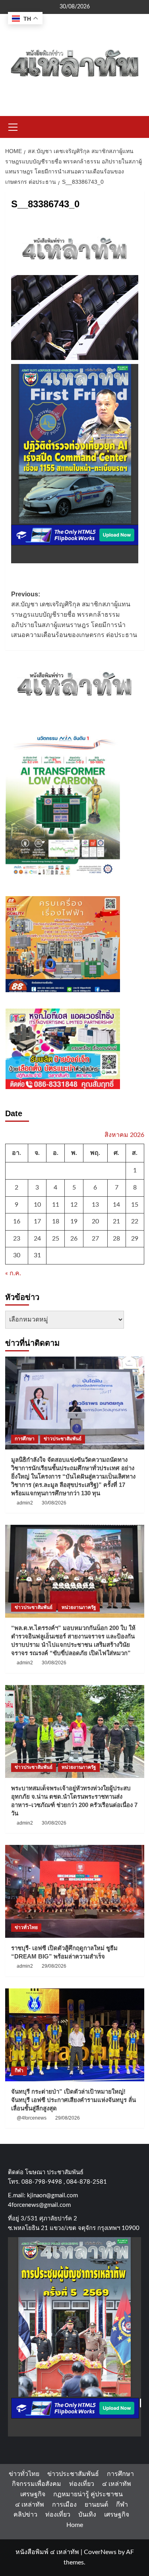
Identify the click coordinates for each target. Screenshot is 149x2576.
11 (56, 1205)
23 (17, 1239)
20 (95, 1221)
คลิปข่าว (25, 2515)
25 (56, 1239)
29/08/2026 (54, 1966)
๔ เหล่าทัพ (117, 2484)
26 (74, 1239)
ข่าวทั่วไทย (26, 1927)
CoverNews (100, 2552)
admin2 (25, 1503)
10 (37, 1205)
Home (75, 2525)
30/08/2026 (54, 1503)
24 (37, 1239)
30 (17, 1255)
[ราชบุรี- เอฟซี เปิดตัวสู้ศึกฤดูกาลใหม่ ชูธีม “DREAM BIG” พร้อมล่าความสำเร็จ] (75, 1891)
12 (74, 1205)
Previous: (74, 615)
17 (37, 1221)
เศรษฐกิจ (33, 2494)
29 (135, 1239)
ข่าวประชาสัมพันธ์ (63, 1439)
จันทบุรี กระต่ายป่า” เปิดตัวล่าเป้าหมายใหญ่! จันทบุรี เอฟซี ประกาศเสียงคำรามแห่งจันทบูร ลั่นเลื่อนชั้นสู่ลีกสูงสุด (74, 2100)
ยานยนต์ (96, 2505)
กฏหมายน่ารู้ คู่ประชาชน (88, 2494)
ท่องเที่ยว (82, 2484)
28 (116, 1239)
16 (17, 1221)
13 (95, 1205)
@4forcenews (32, 2118)
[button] (13, 126)
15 (135, 1205)
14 (116, 1205)
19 (74, 1221)
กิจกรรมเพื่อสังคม (37, 2484)
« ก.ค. (13, 1273)
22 (135, 1221)
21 (116, 1221)
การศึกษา (25, 1439)
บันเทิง (87, 2515)
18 (56, 1221)
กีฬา (19, 2071)
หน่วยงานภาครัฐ (79, 1607)
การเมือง (64, 2505)
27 (95, 1239)
